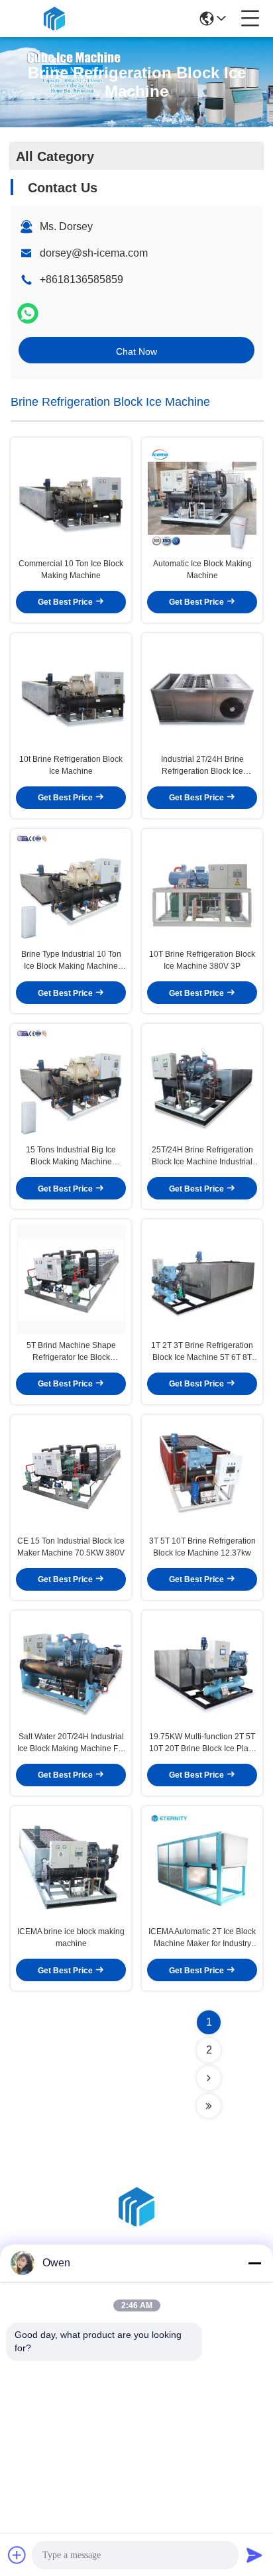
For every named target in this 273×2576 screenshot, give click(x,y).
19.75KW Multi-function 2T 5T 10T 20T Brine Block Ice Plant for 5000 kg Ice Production (202, 1743)
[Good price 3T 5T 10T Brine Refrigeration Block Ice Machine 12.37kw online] (202, 1475)
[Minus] (254, 2263)
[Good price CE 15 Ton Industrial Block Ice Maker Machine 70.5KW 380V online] (71, 1475)
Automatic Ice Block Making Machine (202, 570)
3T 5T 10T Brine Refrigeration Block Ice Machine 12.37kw (202, 1547)
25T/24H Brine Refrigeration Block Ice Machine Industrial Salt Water (202, 1156)
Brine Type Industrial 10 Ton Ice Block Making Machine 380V (71, 961)
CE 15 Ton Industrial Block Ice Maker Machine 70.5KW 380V (71, 1547)
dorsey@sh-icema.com (94, 253)
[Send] (254, 2555)
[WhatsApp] (28, 313)
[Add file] (17, 2555)
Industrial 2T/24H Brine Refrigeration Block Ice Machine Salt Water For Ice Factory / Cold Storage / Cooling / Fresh (202, 766)
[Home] (136, 2223)
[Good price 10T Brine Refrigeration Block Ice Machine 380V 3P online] (202, 889)
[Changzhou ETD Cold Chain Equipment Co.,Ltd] (54, 19)
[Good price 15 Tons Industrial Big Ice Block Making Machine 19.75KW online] (71, 1084)
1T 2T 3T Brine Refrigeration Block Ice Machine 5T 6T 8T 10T (202, 1352)
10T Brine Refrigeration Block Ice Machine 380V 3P (202, 960)
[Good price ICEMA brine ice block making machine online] (71, 1866)
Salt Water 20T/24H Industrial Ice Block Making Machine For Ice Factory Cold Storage (71, 1743)
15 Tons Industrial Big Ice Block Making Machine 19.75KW (71, 1156)
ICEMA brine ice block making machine (71, 1937)
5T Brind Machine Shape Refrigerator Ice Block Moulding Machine (71, 1352)
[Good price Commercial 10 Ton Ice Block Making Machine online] (71, 498)
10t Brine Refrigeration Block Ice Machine (71, 765)
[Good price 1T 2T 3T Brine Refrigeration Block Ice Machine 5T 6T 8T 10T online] (202, 1279)
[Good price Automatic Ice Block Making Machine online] (202, 498)
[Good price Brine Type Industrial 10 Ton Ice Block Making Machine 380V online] (71, 889)
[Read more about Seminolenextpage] (209, 2078)
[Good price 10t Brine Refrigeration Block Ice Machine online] (71, 693)
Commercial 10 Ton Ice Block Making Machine (71, 570)
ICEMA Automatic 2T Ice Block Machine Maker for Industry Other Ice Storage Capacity (202, 1938)
